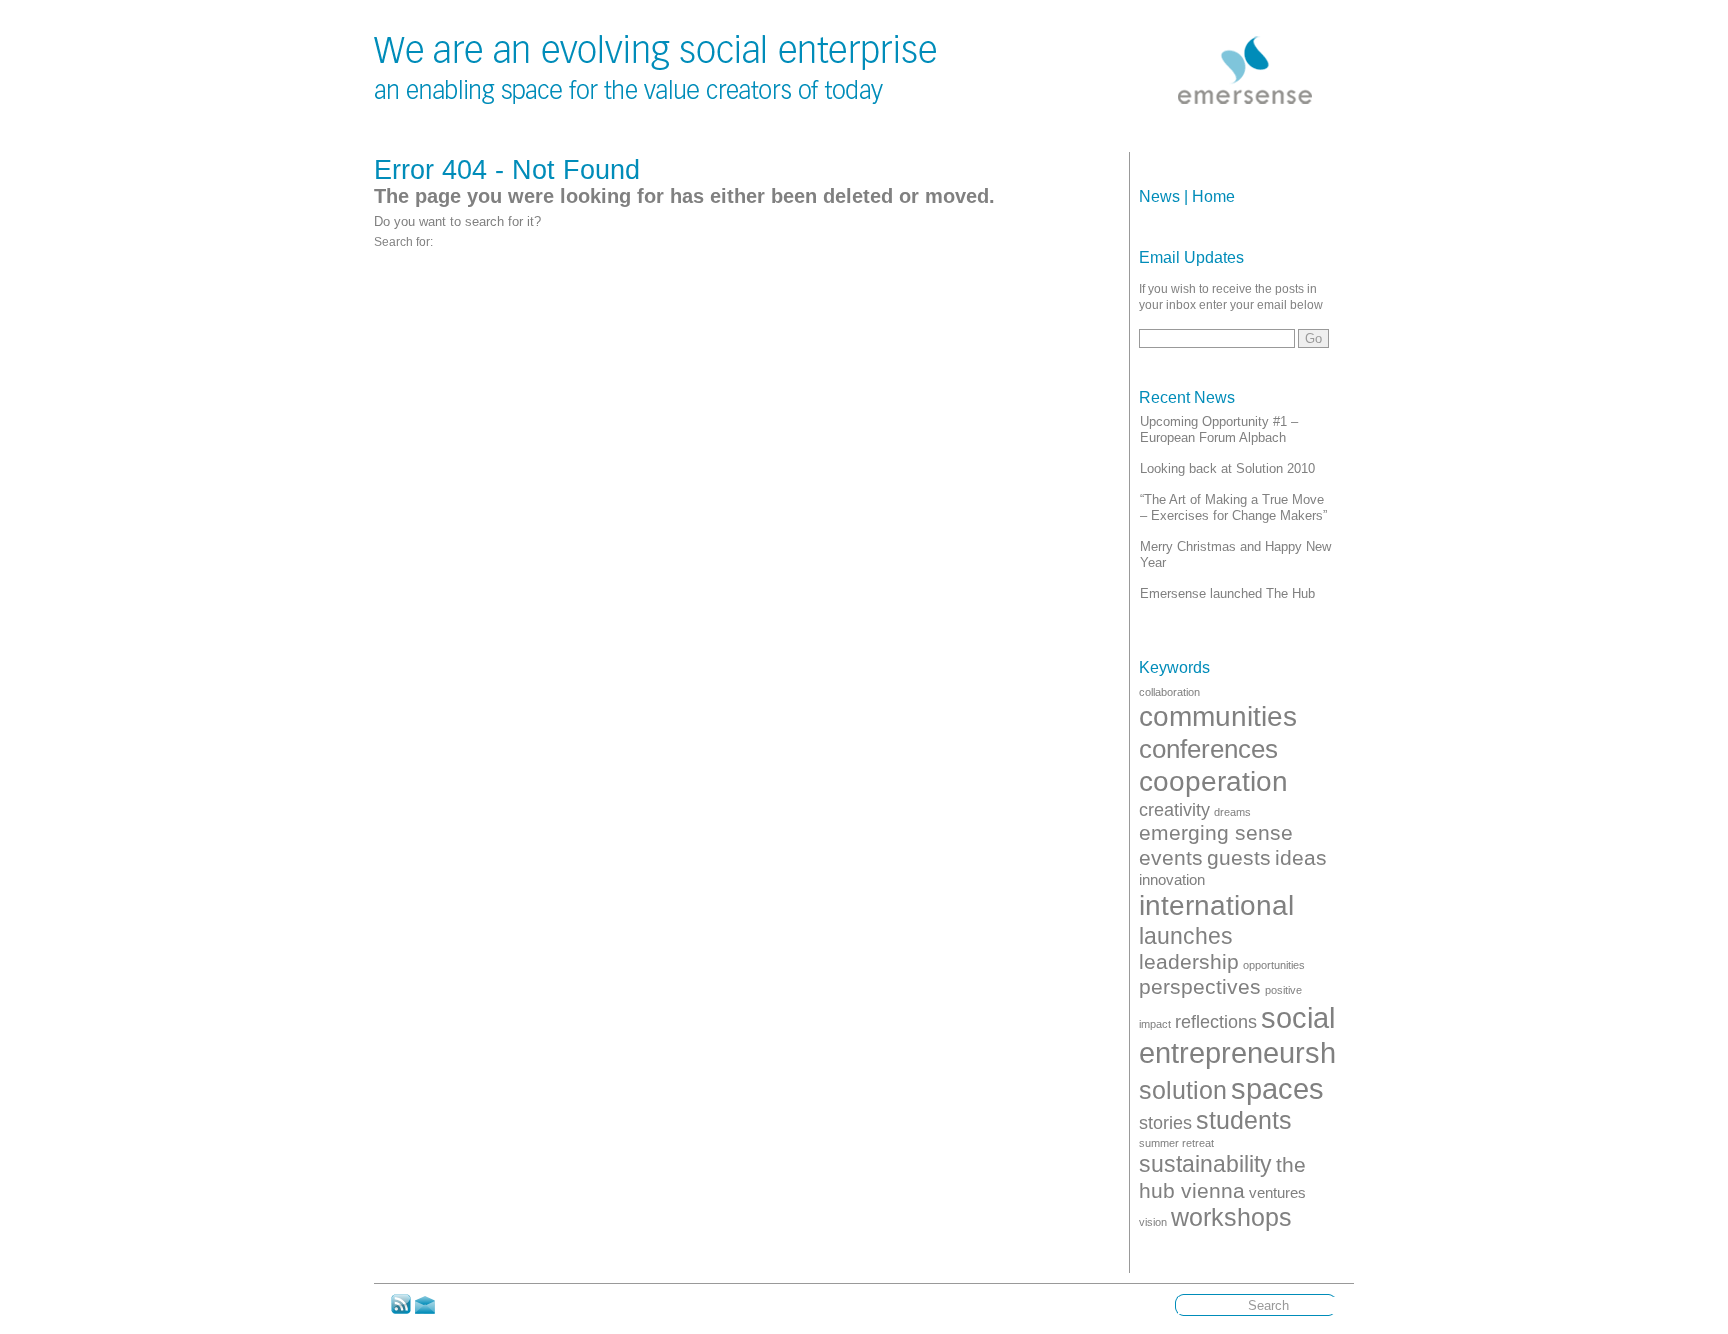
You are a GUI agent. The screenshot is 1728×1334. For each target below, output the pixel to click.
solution (1183, 1090)
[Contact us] (425, 1309)
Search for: (403, 242)
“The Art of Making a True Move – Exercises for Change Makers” (1233, 507)
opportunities (1274, 965)
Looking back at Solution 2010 (1227, 468)
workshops (1231, 1217)
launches (1186, 936)
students (1244, 1120)
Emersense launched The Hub (1227, 593)
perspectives (1200, 986)
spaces (1277, 1088)
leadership (1189, 961)
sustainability (1205, 1164)
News (1159, 196)
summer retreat (1176, 1143)
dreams (1232, 812)
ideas (1301, 857)
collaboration (1169, 692)
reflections (1216, 1021)
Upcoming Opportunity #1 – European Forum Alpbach (1219, 429)
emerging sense (1216, 832)
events (1171, 857)
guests (1239, 857)
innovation (1172, 879)
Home (1213, 196)
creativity (1174, 809)
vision (1153, 1222)
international (1216, 905)
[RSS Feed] (401, 1309)
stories (1165, 1122)
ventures (1277, 1192)
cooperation (1213, 781)
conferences (1208, 749)
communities (1218, 716)
